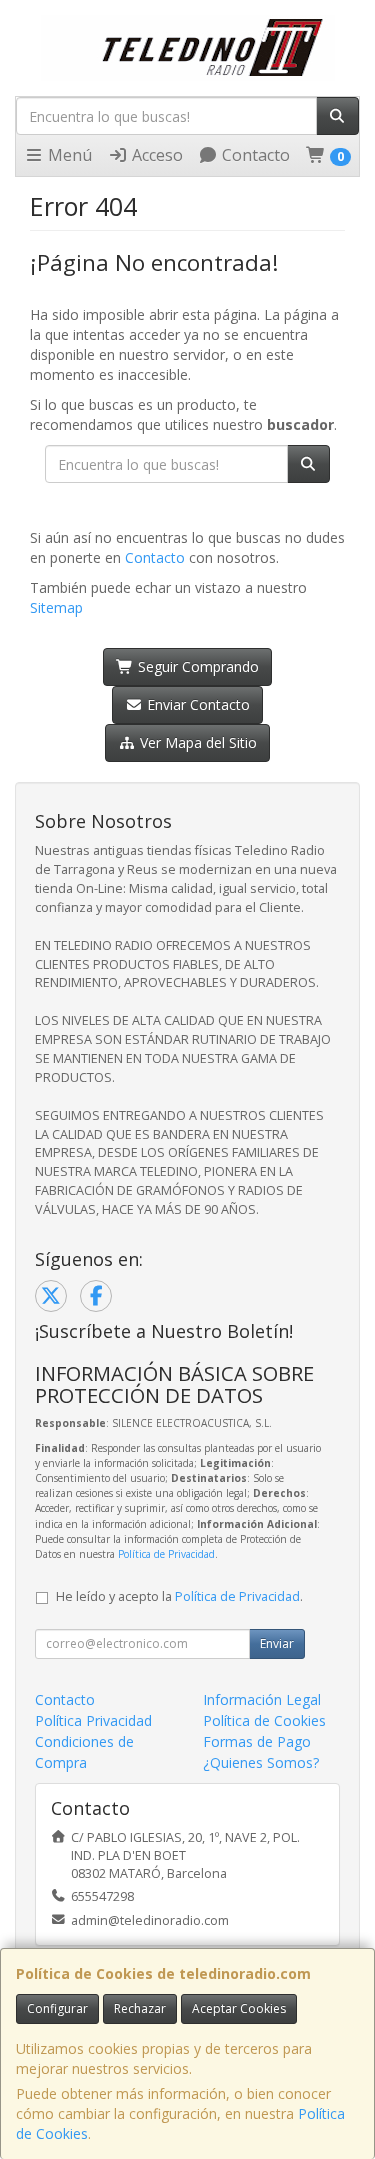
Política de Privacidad (166, 1554)
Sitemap (56, 607)
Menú (68, 155)
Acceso (155, 155)
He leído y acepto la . (179, 1596)
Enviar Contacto (196, 704)
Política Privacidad (93, 1720)
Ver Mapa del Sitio (196, 742)
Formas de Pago (257, 1741)
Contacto (254, 155)
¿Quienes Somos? (261, 1762)
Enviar (277, 1643)
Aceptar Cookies (239, 2008)
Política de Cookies (264, 1720)
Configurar (57, 2008)
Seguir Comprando (196, 666)
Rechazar (140, 2008)
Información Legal (262, 1699)
